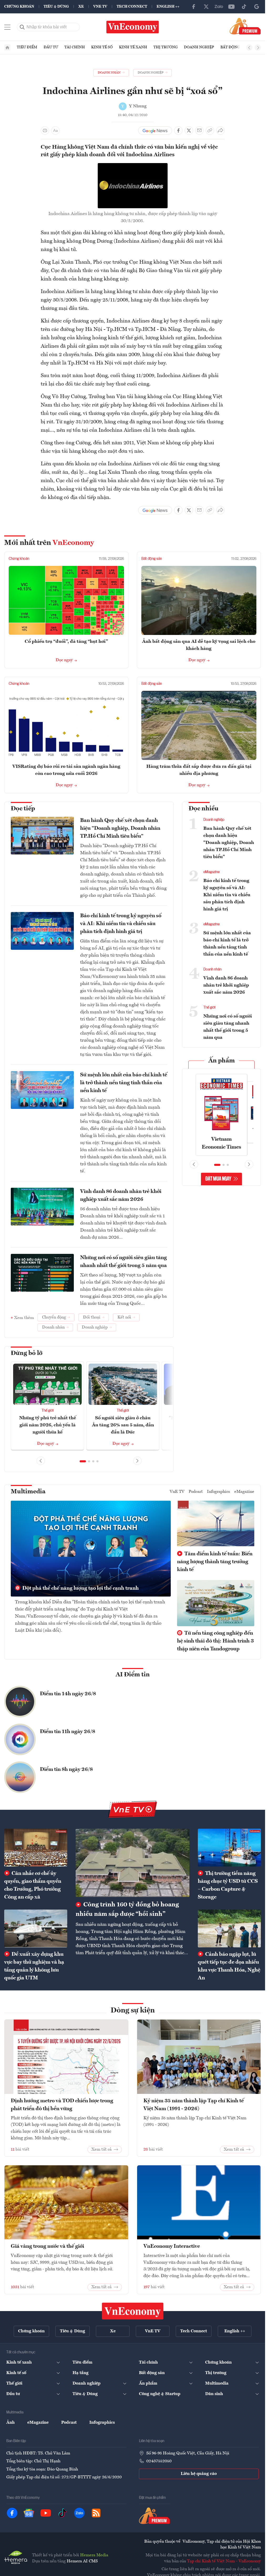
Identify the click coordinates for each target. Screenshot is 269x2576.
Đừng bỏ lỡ (27, 1353)
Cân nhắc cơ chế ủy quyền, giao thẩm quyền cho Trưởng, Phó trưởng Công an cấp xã (33, 1885)
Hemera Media (94, 2555)
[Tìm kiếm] (22, 27)
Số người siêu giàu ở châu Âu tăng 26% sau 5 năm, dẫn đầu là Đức (123, 1425)
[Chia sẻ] (220, 131)
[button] (83, 1461)
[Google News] (257, 7)
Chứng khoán (19, 7)
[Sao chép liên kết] (210, 131)
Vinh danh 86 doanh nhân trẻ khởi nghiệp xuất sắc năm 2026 (121, 1196)
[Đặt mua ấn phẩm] (245, 26)
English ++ (168, 7)
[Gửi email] (199, 131)
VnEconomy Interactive (172, 2246)
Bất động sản (234, 47)
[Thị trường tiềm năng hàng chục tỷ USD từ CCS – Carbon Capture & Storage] (229, 1848)
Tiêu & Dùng (56, 7)
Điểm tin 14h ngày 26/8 (68, 1694)
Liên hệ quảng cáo (199, 2474)
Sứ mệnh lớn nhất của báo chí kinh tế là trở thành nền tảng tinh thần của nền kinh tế (124, 1083)
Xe (81, 7)
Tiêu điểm (27, 47)
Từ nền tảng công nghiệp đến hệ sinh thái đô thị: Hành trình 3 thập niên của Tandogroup (215, 1641)
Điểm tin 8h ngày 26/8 (66, 1770)
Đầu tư (51, 47)
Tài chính (75, 47)
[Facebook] (194, 7)
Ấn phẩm (222, 1061)
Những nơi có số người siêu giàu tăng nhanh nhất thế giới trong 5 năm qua (123, 1262)
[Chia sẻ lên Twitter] (189, 131)
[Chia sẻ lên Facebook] (178, 131)
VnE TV (100, 7)
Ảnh (11, 2423)
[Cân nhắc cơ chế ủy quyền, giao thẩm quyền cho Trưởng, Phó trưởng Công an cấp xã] (36, 1848)
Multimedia (28, 1492)
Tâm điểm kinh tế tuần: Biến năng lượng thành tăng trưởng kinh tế (215, 1562)
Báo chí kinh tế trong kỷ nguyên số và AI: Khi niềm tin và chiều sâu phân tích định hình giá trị (121, 924)
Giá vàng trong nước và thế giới (47, 2246)
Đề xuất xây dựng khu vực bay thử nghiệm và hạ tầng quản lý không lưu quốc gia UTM (34, 1966)
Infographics (219, 1492)
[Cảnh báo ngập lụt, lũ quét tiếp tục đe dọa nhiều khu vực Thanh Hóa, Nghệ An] (229, 1928)
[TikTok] (244, 7)
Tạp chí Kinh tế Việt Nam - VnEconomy (224, 2561)
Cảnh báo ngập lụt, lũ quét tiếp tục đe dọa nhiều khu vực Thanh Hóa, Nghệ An (229, 1966)
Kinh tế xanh (133, 47)
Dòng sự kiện (133, 2011)
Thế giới (48, 1411)
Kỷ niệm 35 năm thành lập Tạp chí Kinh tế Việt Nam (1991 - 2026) (194, 2105)
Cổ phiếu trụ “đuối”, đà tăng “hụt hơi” (66, 642)
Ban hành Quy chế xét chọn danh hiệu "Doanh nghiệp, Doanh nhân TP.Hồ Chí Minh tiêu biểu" (120, 828)
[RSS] (96, 2513)
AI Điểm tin (133, 1675)
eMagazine (211, 872)
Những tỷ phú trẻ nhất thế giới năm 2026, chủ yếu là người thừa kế (48, 1425)
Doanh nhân (212, 969)
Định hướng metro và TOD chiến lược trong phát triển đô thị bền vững (62, 2105)
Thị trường (165, 47)
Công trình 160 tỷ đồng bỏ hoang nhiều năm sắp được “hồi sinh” (127, 1910)
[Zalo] (219, 7)
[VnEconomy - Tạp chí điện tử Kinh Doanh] (133, 2311)
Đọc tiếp (23, 809)
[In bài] (45, 131)
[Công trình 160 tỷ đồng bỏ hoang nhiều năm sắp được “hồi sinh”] (133, 1863)
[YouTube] (231, 7)
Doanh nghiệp (199, 47)
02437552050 (159, 2461)
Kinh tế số (102, 47)
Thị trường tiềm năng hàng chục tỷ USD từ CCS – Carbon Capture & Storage (228, 1885)
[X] (206, 7)
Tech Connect (132, 7)
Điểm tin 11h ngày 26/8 (68, 1732)
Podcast (196, 1492)
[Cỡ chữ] (55, 131)
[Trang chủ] (7, 48)
